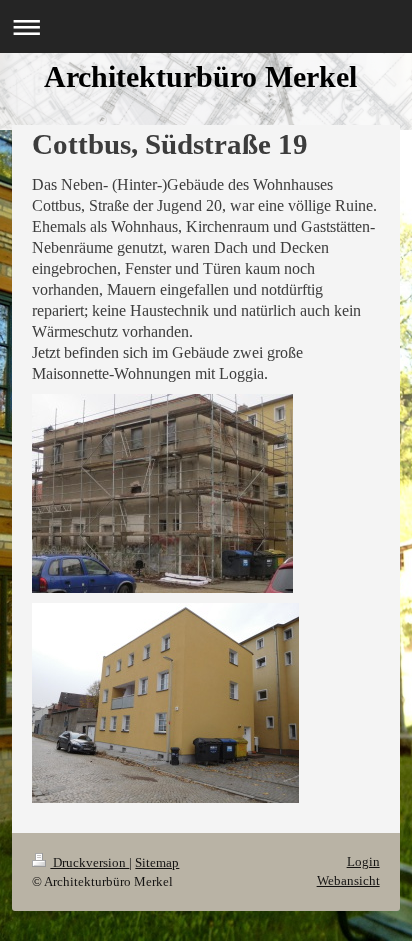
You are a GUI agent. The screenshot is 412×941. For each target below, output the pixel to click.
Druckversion (89, 862)
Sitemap (157, 862)
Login (363, 861)
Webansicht (348, 880)
